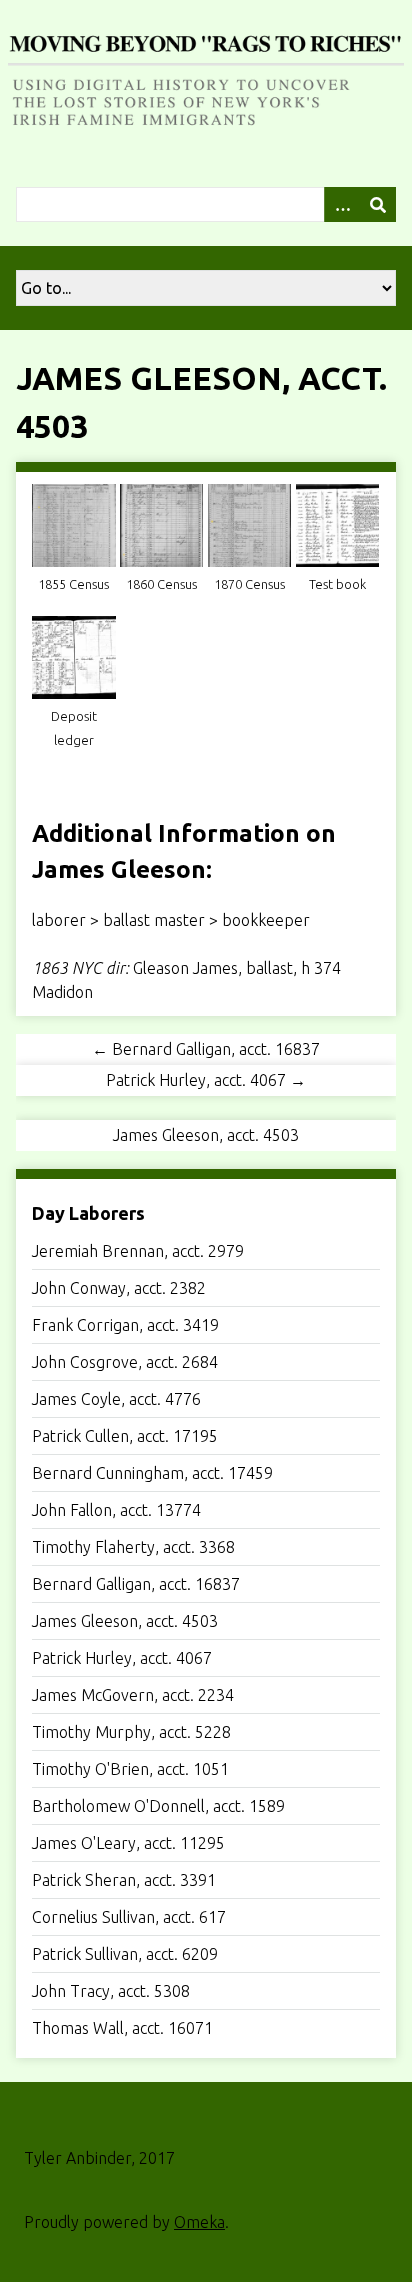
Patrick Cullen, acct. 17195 (125, 1436)
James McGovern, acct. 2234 (133, 1695)
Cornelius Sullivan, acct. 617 (129, 1917)
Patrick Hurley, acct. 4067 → (206, 1080)
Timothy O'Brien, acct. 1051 (130, 1769)
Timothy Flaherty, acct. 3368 (133, 1547)
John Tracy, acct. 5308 (111, 1991)
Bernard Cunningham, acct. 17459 (152, 1473)
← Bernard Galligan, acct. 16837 (206, 1049)
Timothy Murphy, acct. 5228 (131, 1732)
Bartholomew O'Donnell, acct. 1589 (158, 1806)
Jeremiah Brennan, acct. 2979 (138, 1251)
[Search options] (342, 204)
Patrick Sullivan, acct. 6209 (125, 1954)
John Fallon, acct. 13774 (116, 1510)
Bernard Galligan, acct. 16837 (136, 1584)
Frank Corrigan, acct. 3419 (125, 1325)
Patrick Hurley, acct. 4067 (122, 1658)
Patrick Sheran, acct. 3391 (124, 1880)
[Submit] (378, 204)
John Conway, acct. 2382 (119, 1288)
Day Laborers (88, 1213)
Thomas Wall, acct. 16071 (122, 2028)
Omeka (199, 2222)
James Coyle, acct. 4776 (116, 1399)
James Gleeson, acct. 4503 (125, 1621)
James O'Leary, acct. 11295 (128, 1843)
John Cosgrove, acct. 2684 (125, 1362)
